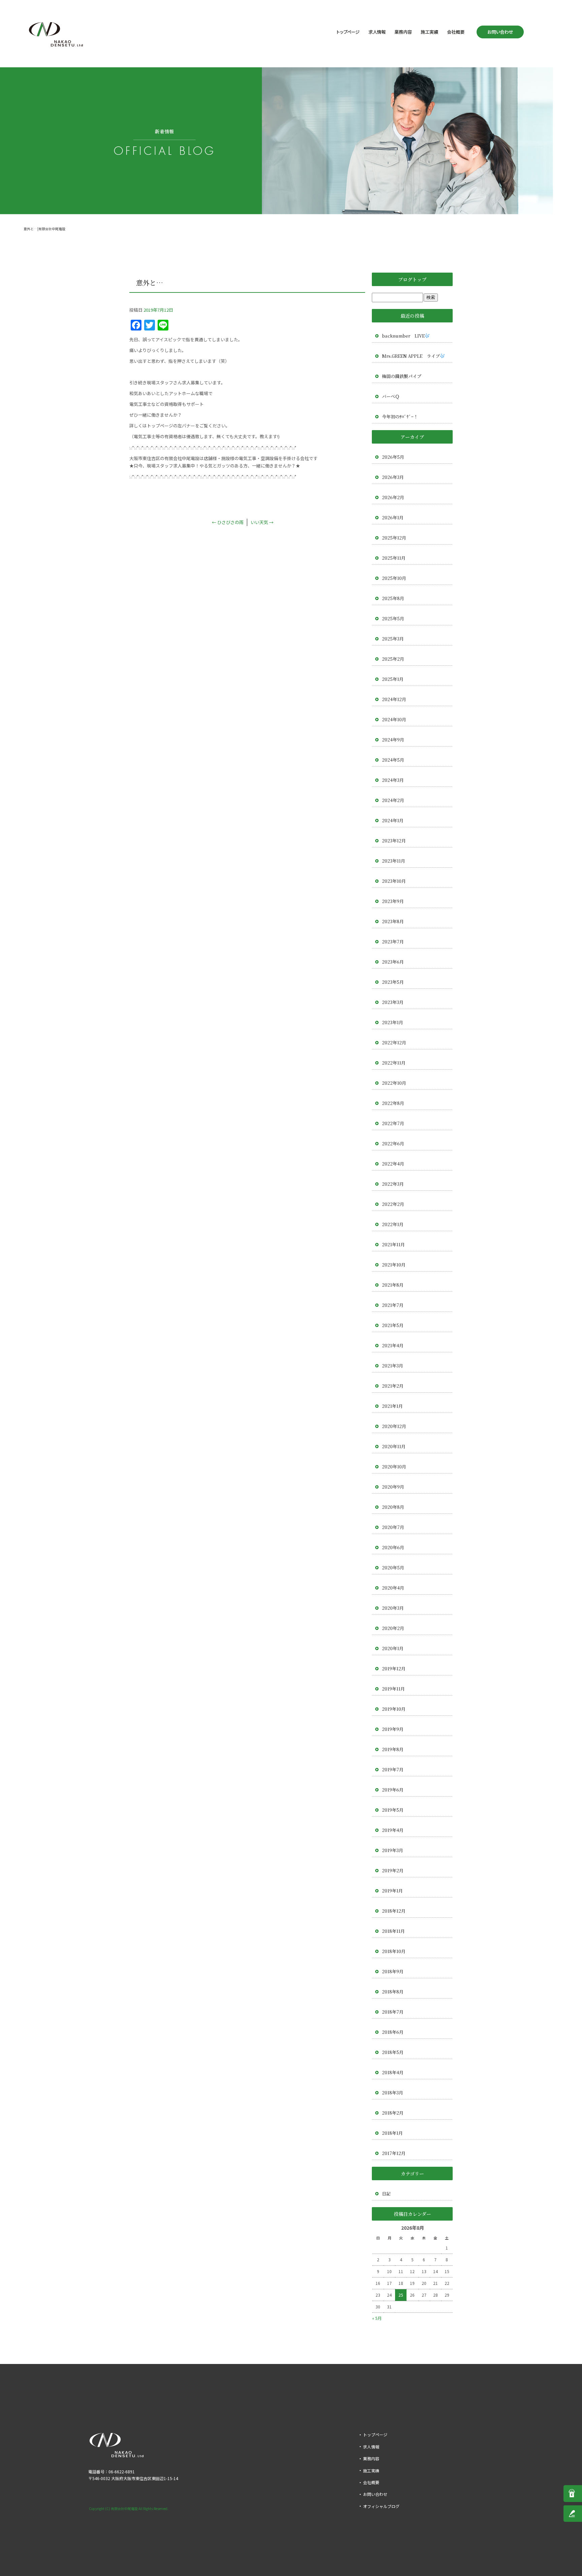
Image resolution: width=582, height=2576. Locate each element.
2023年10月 (394, 881)
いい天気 (262, 522)
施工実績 (429, 32)
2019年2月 (393, 1870)
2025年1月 (393, 679)
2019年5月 (393, 1810)
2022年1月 (393, 1224)
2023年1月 (393, 1022)
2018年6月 (393, 2032)
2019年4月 (393, 1830)
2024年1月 (393, 820)
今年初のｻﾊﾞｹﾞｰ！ (400, 416)
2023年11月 (394, 861)
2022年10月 (394, 1083)
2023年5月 (393, 982)
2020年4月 (393, 1588)
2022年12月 (394, 1042)
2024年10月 (394, 719)
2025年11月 (394, 558)
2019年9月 (393, 1729)
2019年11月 (393, 1689)
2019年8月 (393, 1749)
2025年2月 (393, 659)
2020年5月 (393, 1568)
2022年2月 (393, 1204)
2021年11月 (393, 1244)
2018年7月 (393, 2012)
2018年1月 (392, 2133)
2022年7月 (393, 1123)
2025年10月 (394, 578)
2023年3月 (393, 1002)
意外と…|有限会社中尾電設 (44, 229)
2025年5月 (393, 618)
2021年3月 (393, 1366)
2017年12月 (394, 2153)
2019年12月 (394, 1668)
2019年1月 (392, 1891)
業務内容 (402, 32)
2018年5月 (393, 2052)
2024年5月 (393, 760)
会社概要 (456, 32)
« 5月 (377, 2318)
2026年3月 (393, 477)
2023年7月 (393, 942)
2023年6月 (393, 962)
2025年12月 (394, 538)
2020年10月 (394, 1467)
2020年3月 (393, 1608)
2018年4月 (393, 2072)
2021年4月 (393, 1345)
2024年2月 (393, 800)
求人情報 (377, 32)
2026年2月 (393, 497)
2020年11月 (394, 1446)
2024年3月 (393, 780)
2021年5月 (393, 1325)
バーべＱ (391, 396)
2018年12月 (394, 1911)
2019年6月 (393, 1790)
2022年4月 (393, 1164)
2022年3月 (393, 1184)
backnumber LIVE (403, 336)
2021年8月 (393, 1285)
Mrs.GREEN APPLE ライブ (411, 356)
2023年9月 (393, 901)
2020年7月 (393, 1527)
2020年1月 (393, 1648)
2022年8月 (393, 1103)
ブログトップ (412, 279)
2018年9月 (393, 1971)
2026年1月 (393, 517)
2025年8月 (393, 598)
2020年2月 (393, 1628)
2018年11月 (393, 1931)
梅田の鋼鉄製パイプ (402, 376)
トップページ (348, 32)
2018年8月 (393, 1992)
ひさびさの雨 (228, 522)
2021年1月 (392, 1406)
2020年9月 (393, 1487)
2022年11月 (394, 1063)
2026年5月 (393, 457)
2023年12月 (394, 841)
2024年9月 (393, 740)
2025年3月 (393, 639)
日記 (386, 2194)
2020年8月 (393, 1507)
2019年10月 (394, 1709)
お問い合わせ (497, 32)
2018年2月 (393, 2113)
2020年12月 (394, 1426)
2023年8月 (393, 921)
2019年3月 (393, 1850)
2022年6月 (393, 1143)
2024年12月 (394, 699)
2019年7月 (393, 1769)
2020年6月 (393, 1547)
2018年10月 (394, 1951)
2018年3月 (393, 2093)
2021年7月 (393, 1305)
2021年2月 (393, 1386)
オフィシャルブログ (381, 2506)
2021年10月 (394, 1265)
